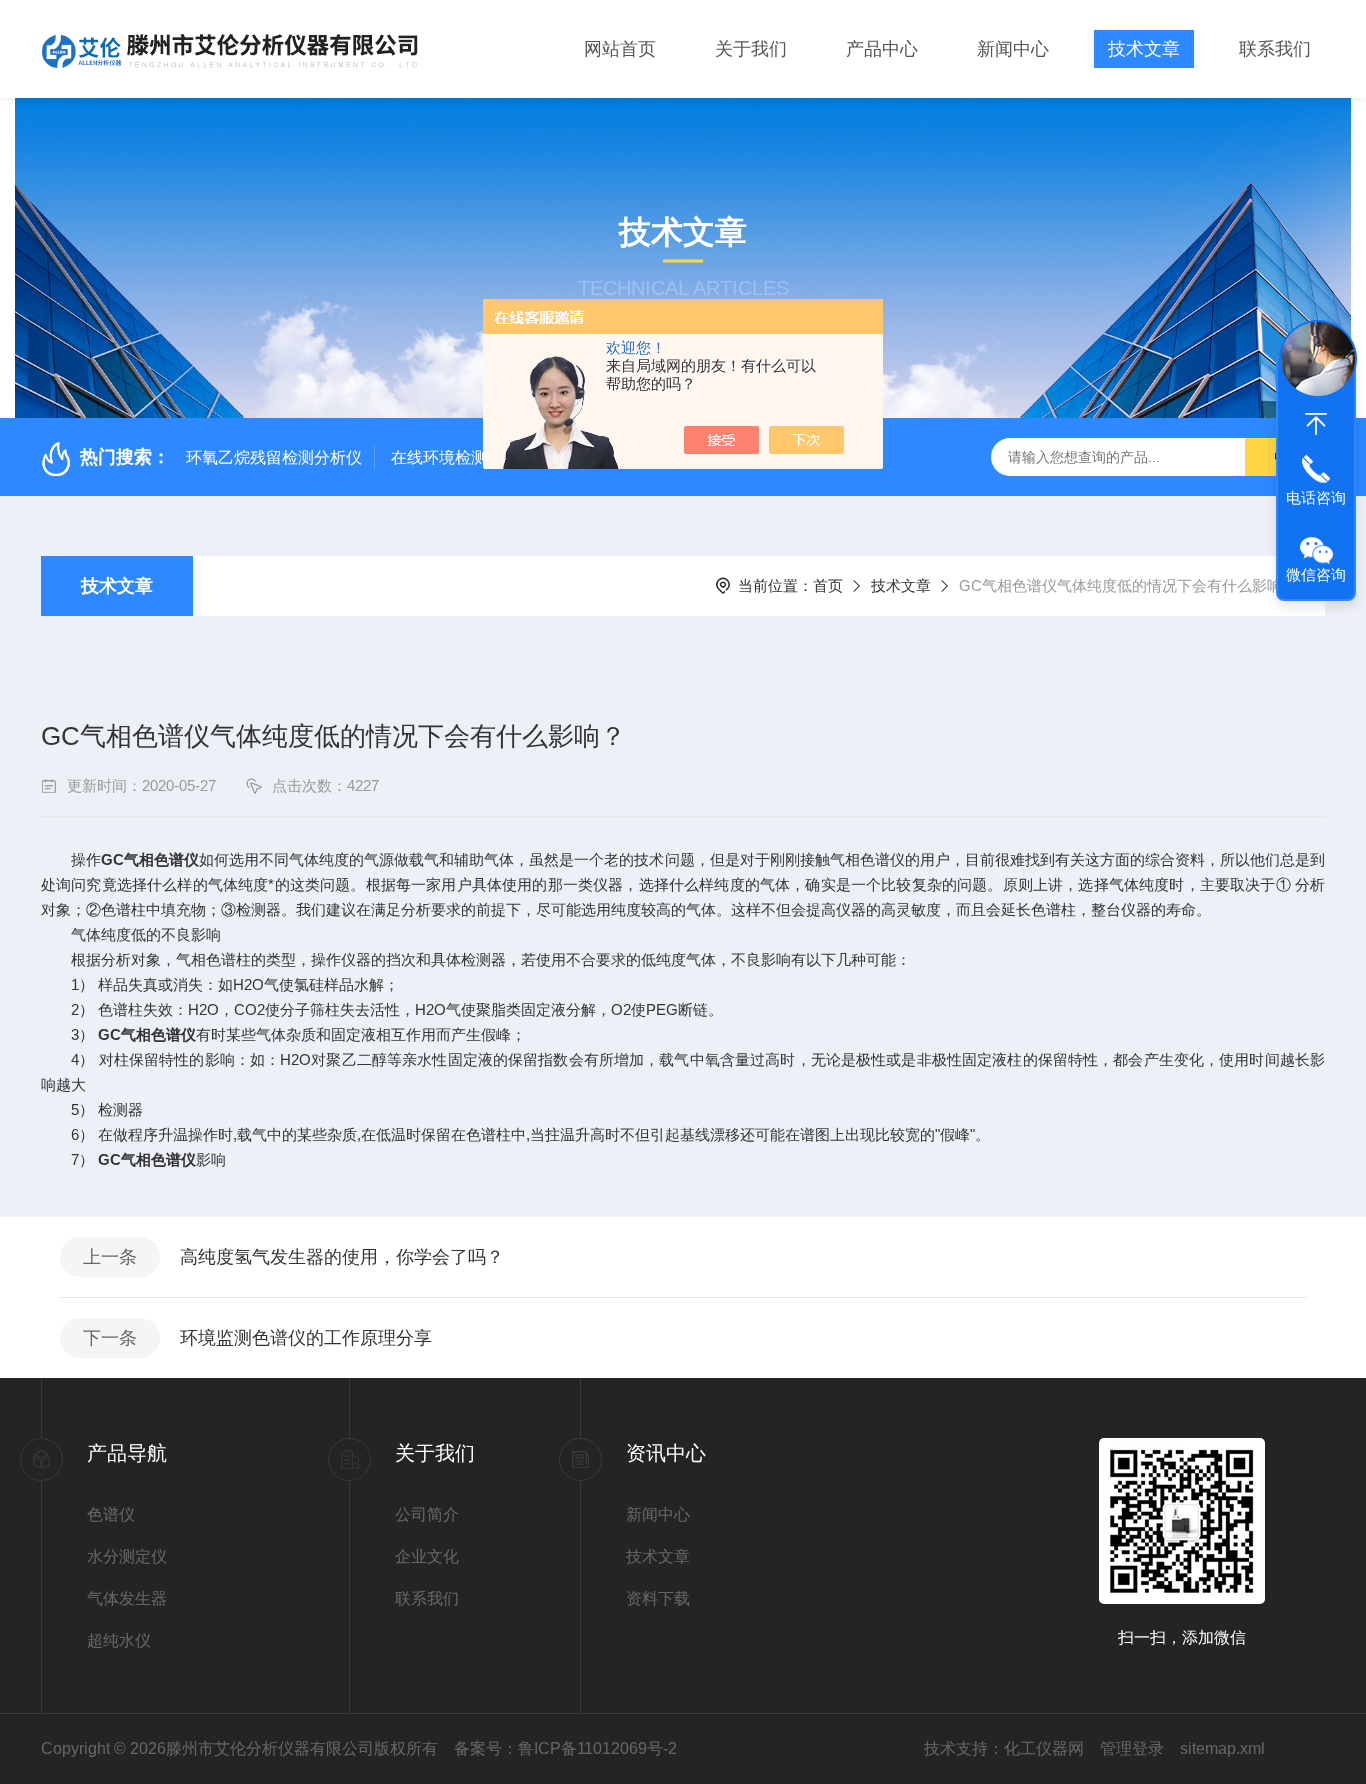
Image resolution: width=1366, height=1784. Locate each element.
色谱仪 (111, 1514)
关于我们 (751, 49)
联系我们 (1275, 49)
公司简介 (427, 1514)
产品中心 (882, 49)
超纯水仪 (119, 1640)
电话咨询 (1316, 497)
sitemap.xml (1222, 1748)
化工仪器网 (1044, 1748)
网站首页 (620, 49)
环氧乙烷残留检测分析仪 (274, 457)
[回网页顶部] (1316, 424)
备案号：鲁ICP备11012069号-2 (565, 1748)
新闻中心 (1013, 49)
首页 (828, 585)
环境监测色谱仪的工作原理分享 (306, 1338)
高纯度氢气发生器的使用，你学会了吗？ (342, 1257)
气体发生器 (127, 1598)
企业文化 (427, 1556)
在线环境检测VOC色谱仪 (480, 457)
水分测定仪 (127, 1556)
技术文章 (1144, 49)
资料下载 (658, 1598)
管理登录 (1132, 1748)
